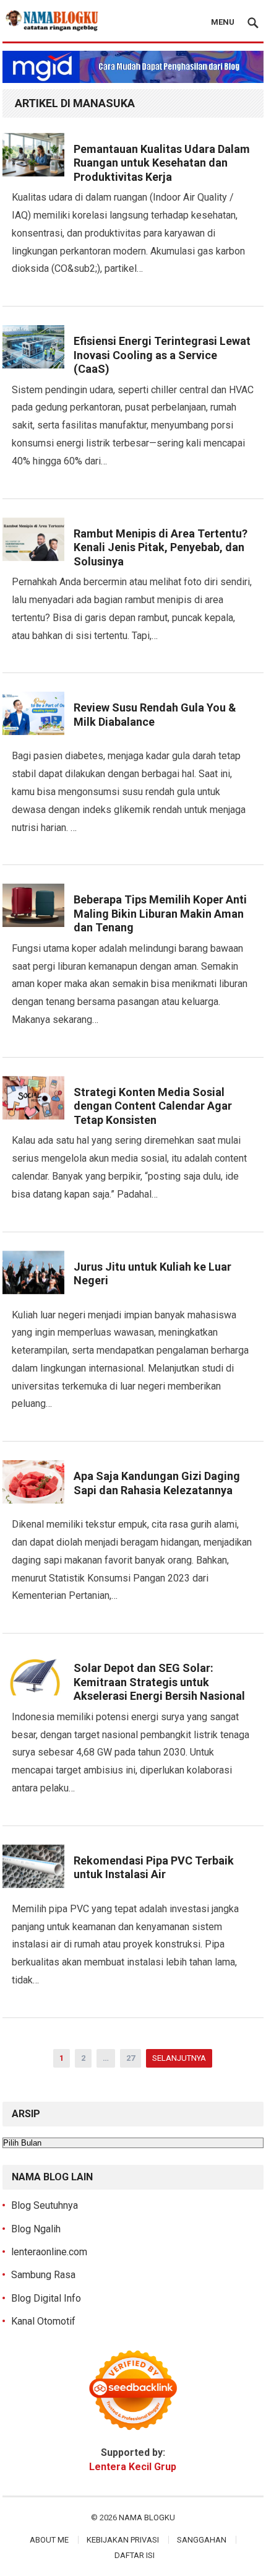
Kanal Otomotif (43, 2321)
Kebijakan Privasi (123, 2540)
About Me (49, 2540)
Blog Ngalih (36, 2229)
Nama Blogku (147, 2517)
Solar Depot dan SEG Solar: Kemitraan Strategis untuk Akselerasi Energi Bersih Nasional (159, 1682)
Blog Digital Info (46, 2298)
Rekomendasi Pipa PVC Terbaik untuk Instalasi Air (154, 1868)
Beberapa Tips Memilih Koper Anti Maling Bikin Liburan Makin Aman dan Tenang (160, 913)
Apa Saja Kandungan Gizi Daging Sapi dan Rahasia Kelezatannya (157, 1483)
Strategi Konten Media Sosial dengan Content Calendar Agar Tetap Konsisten (153, 1106)
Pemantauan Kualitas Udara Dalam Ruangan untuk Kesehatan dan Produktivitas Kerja (162, 163)
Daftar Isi (135, 2555)
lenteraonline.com (49, 2252)
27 (131, 2058)
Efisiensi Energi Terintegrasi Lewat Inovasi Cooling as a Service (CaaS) (162, 355)
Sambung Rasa (43, 2275)
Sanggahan (202, 2540)
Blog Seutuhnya (45, 2205)
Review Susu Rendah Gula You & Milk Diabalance (155, 715)
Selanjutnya (179, 2058)
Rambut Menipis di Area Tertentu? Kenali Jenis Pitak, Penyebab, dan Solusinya (161, 547)
